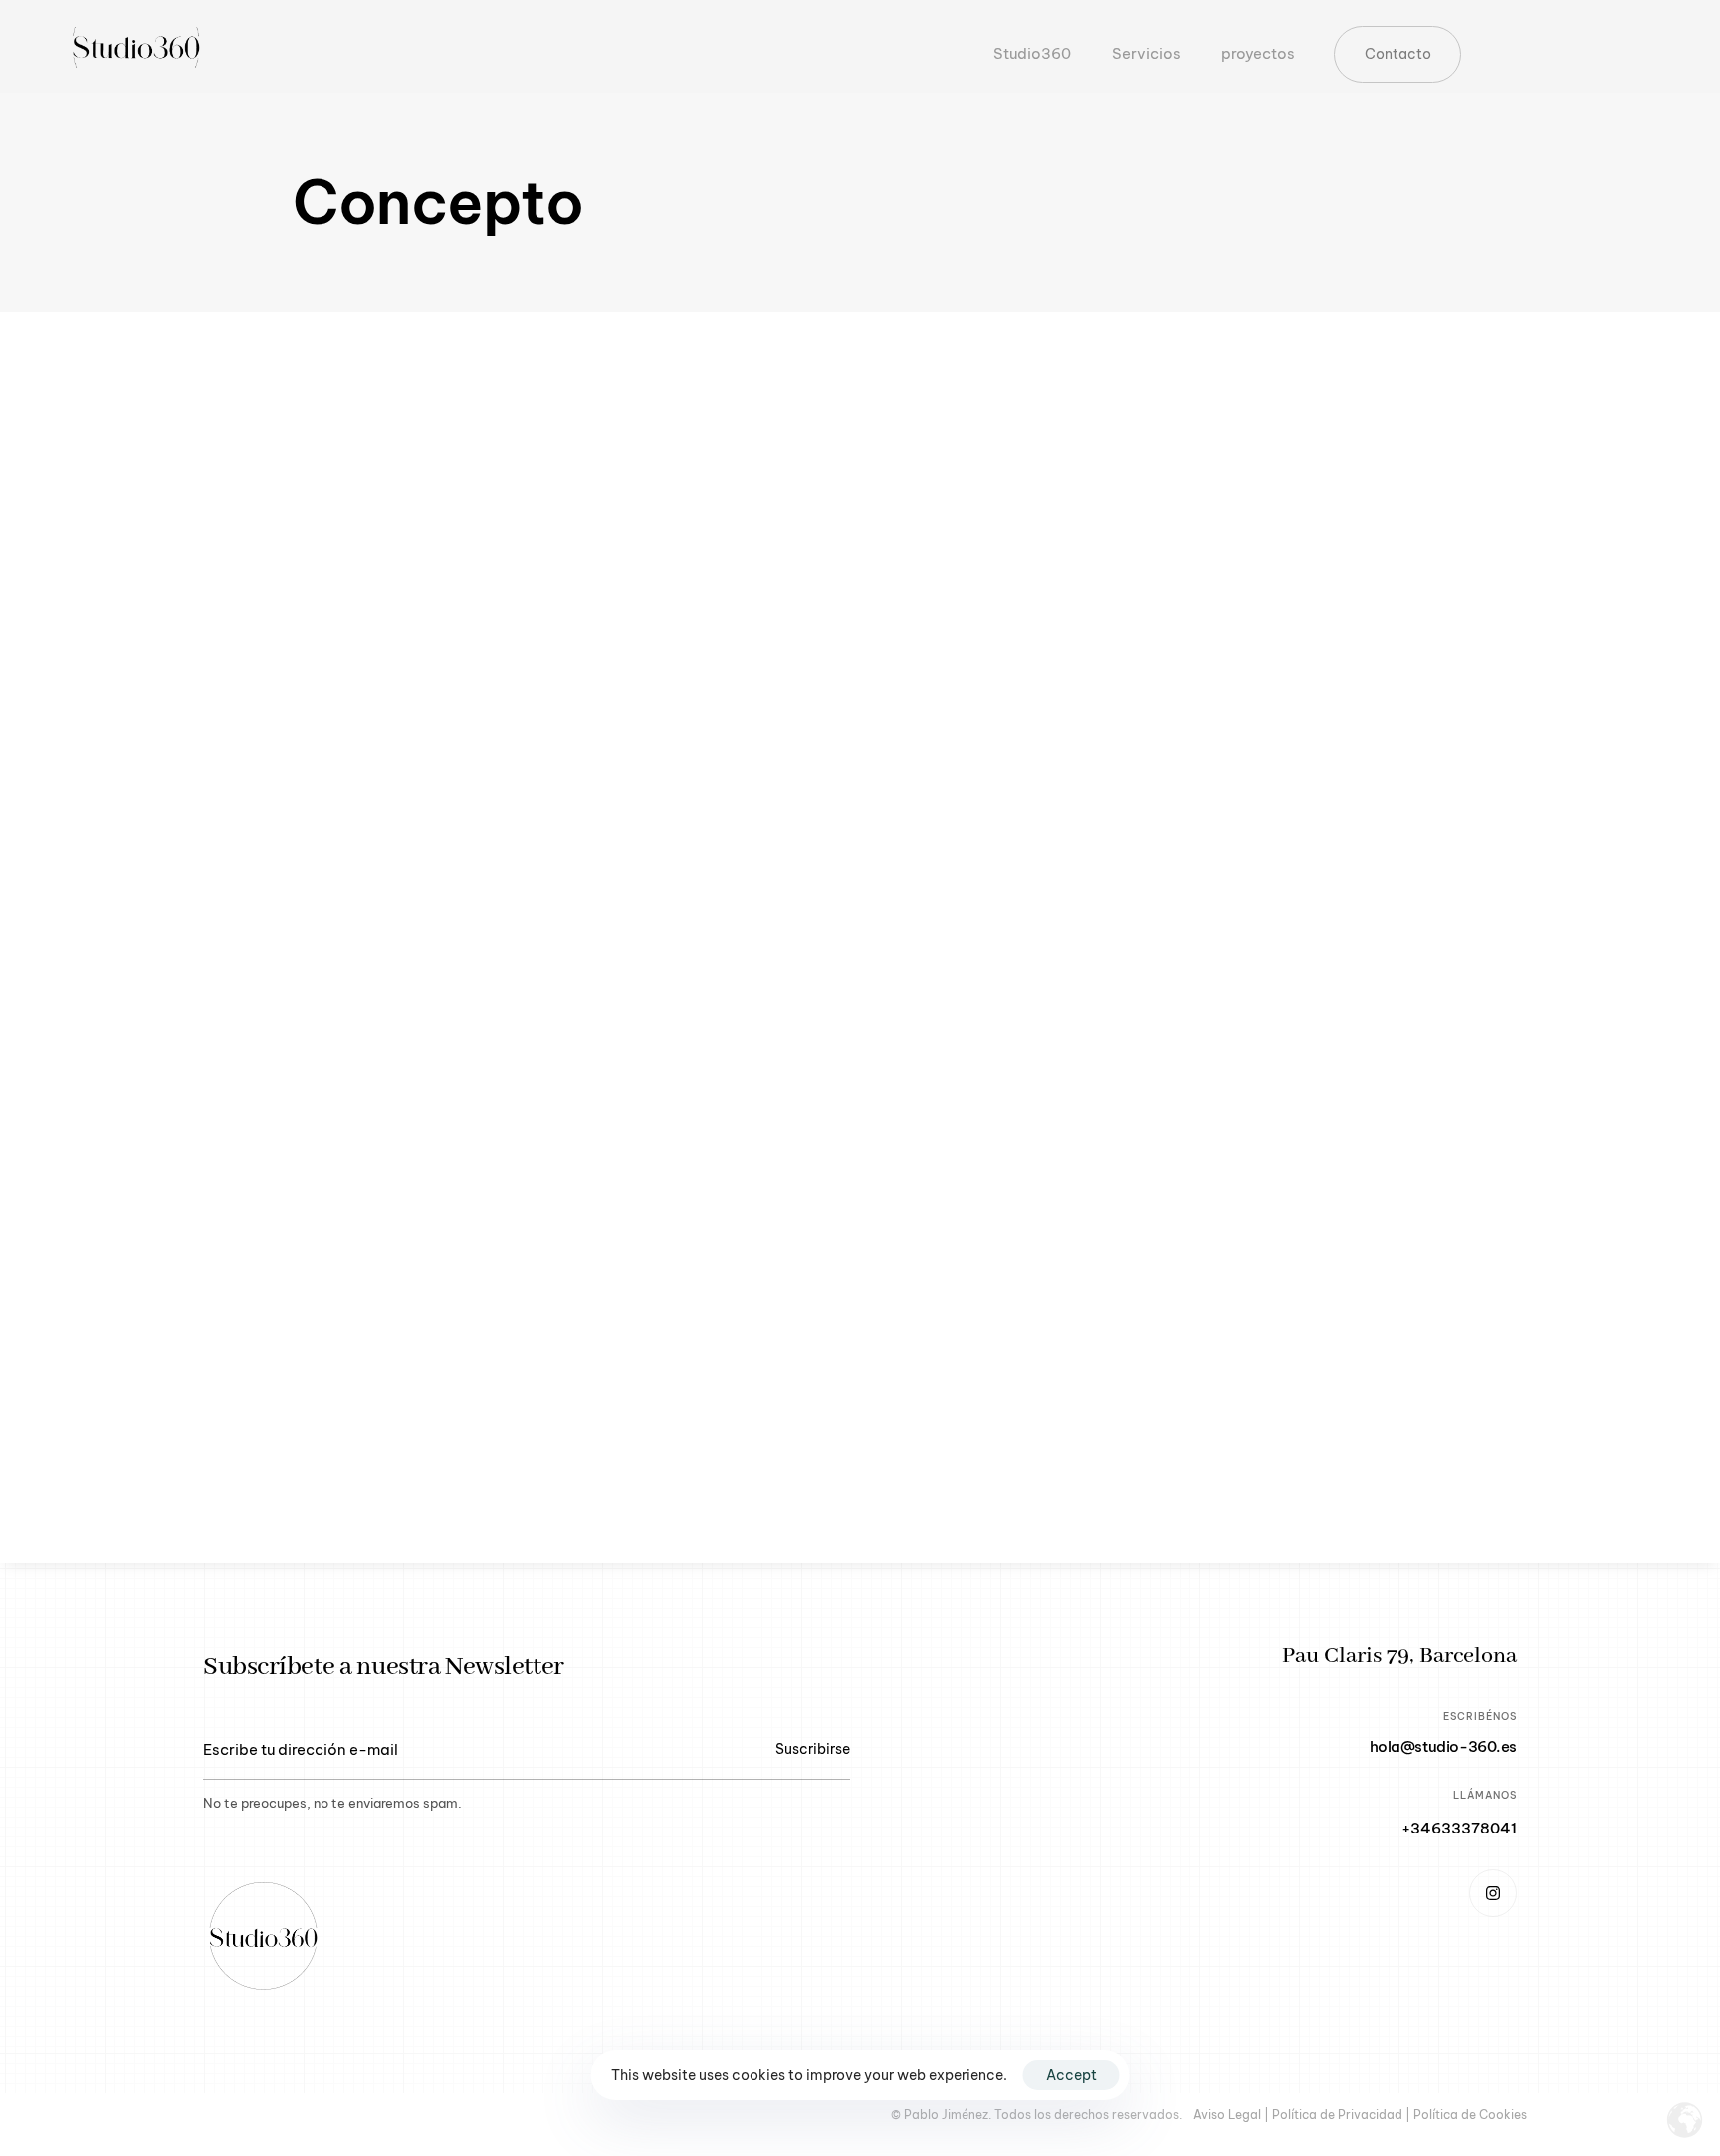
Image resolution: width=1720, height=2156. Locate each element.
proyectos (1248, 53)
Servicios (1136, 53)
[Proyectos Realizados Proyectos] (860, 937)
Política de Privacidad (1337, 2115)
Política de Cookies (1470, 2115)
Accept (1072, 2075)
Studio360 (1032, 53)
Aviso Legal (1227, 2115)
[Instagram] (1493, 1893)
